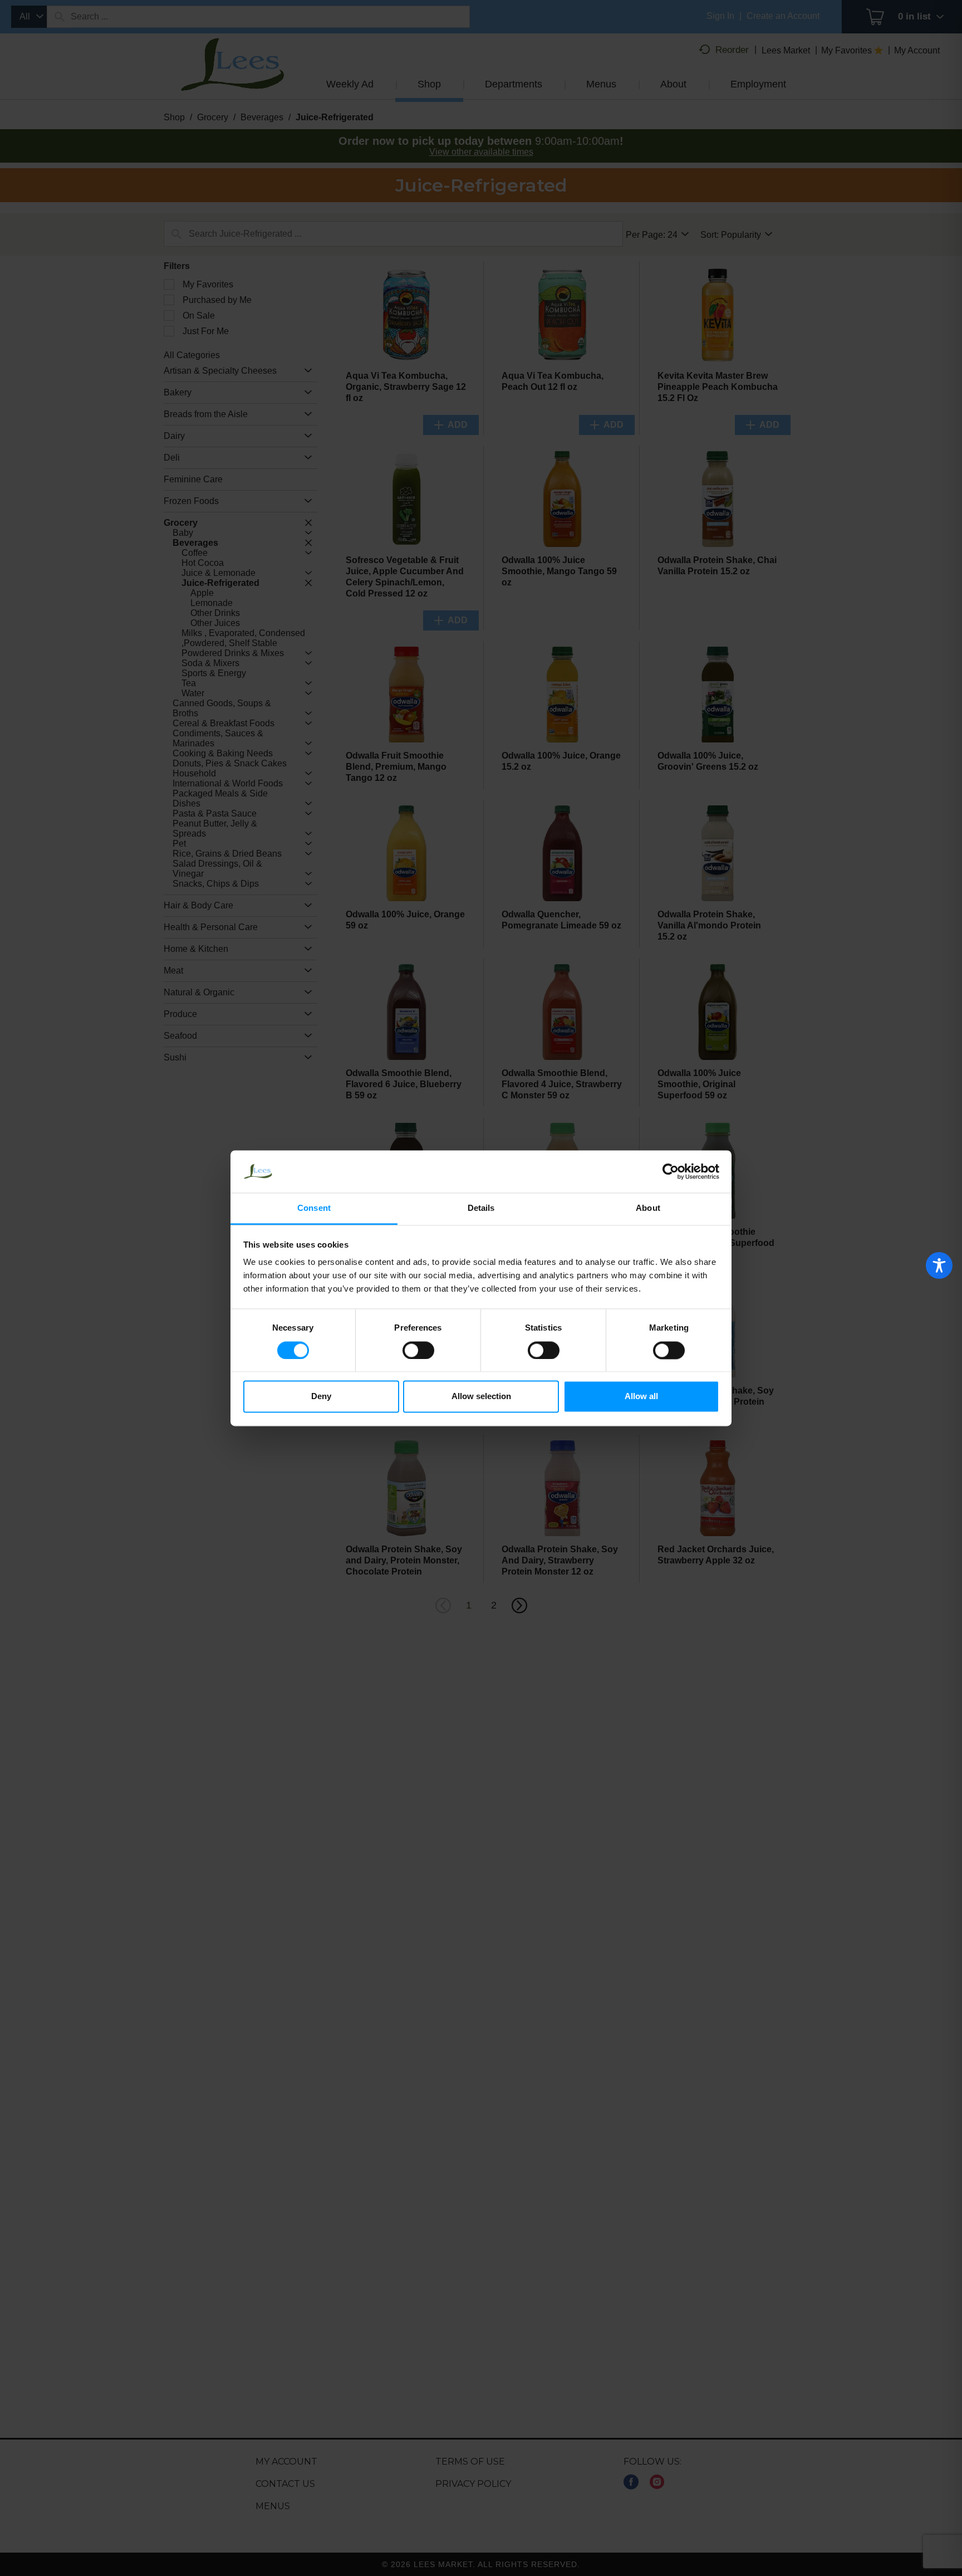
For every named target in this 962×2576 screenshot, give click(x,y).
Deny (321, 1397)
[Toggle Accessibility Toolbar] (939, 1265)
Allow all (641, 1397)
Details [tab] (481, 1208)
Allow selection (481, 1397)
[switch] (418, 1350)
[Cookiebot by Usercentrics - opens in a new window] (671, 1171)
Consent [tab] (314, 1208)
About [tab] (648, 1208)
